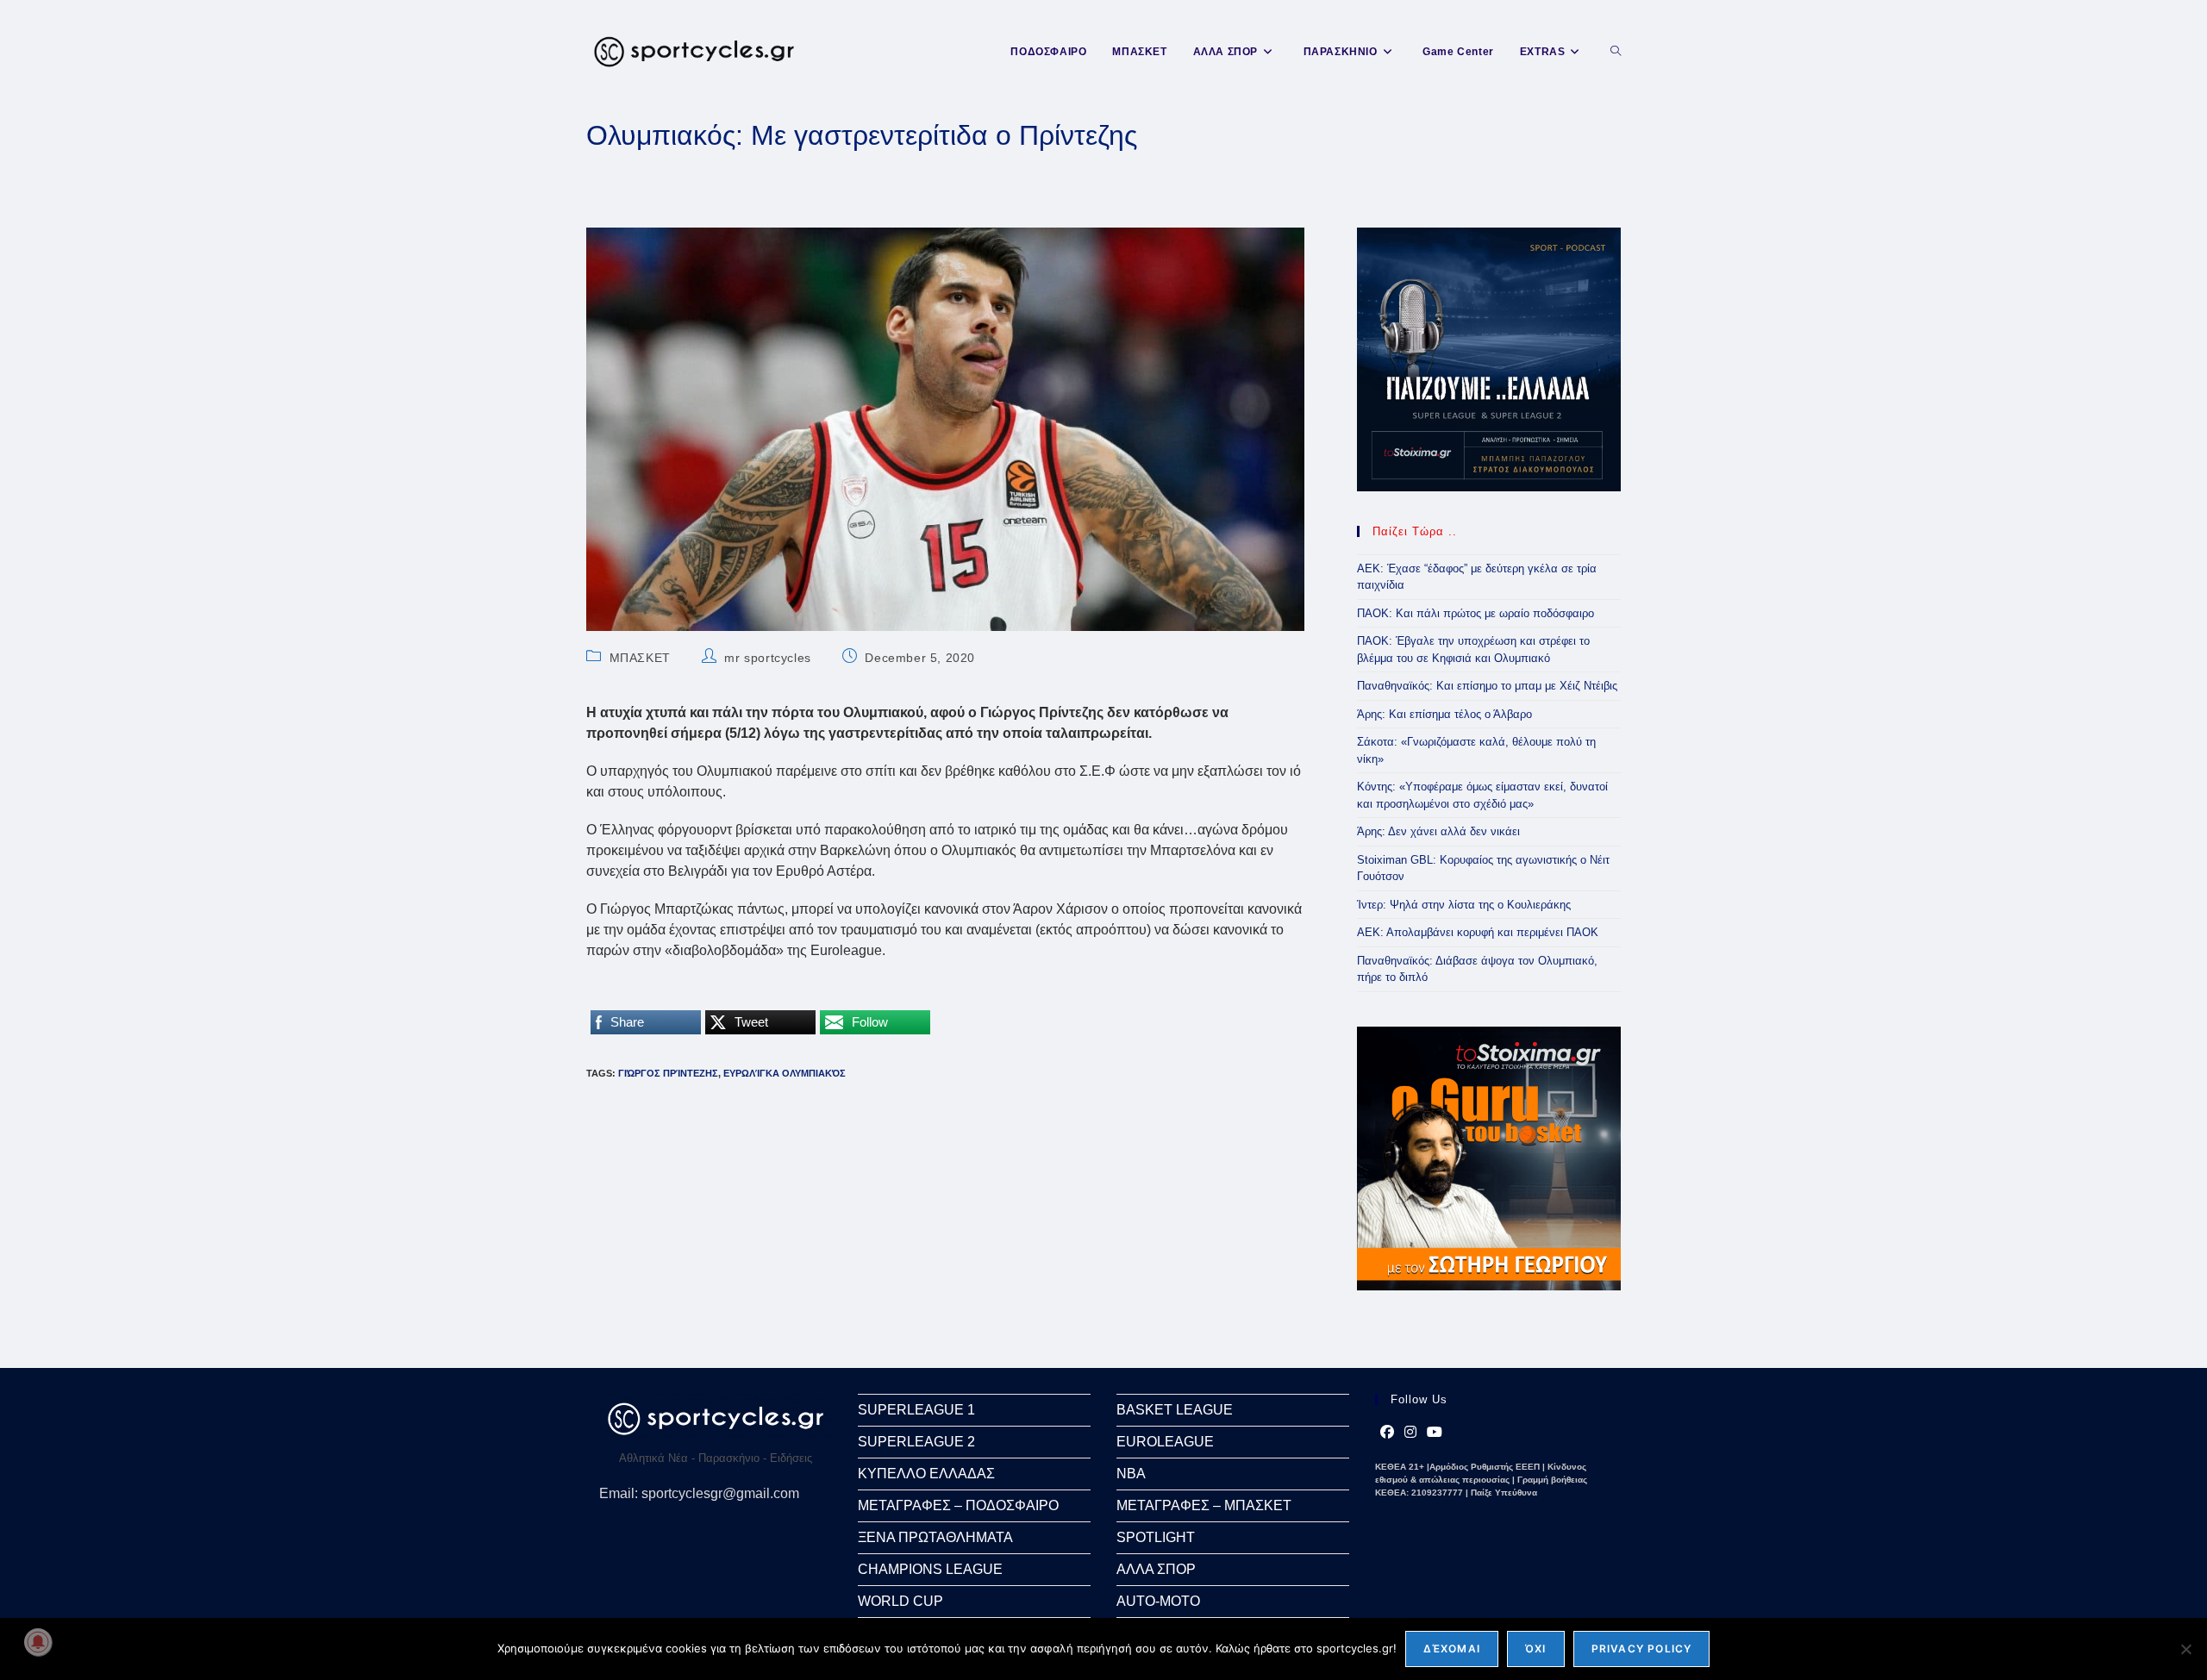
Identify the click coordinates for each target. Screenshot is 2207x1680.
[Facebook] (1387, 1433)
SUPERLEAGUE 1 (916, 1410)
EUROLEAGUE (1165, 1442)
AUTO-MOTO (1158, 1601)
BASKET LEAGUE (1175, 1410)
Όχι (1536, 1649)
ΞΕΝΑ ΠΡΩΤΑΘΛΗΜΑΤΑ (935, 1537)
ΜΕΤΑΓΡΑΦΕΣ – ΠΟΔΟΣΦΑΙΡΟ (958, 1505)
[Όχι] (2185, 1649)
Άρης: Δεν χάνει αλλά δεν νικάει (1438, 831)
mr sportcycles (767, 658)
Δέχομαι (1452, 1649)
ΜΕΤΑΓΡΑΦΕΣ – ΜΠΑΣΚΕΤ (1204, 1505)
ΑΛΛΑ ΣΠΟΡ (1156, 1569)
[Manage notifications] (38, 1642)
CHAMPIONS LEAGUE (930, 1569)
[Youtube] (1435, 1433)
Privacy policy (1642, 1649)
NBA (1131, 1474)
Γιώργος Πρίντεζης (668, 1073)
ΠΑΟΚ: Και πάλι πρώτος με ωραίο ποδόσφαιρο (1476, 613)
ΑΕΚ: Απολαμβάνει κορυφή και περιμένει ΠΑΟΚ (1478, 932)
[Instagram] (1410, 1433)
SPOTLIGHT (1156, 1537)
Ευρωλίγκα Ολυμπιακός (785, 1073)
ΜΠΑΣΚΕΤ (640, 658)
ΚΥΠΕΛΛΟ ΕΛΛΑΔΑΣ (926, 1474)
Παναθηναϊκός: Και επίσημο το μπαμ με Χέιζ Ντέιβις (1487, 686)
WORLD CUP (900, 1601)
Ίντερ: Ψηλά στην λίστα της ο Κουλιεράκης (1464, 905)
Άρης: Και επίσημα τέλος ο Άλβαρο (1444, 714)
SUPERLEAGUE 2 (916, 1442)
